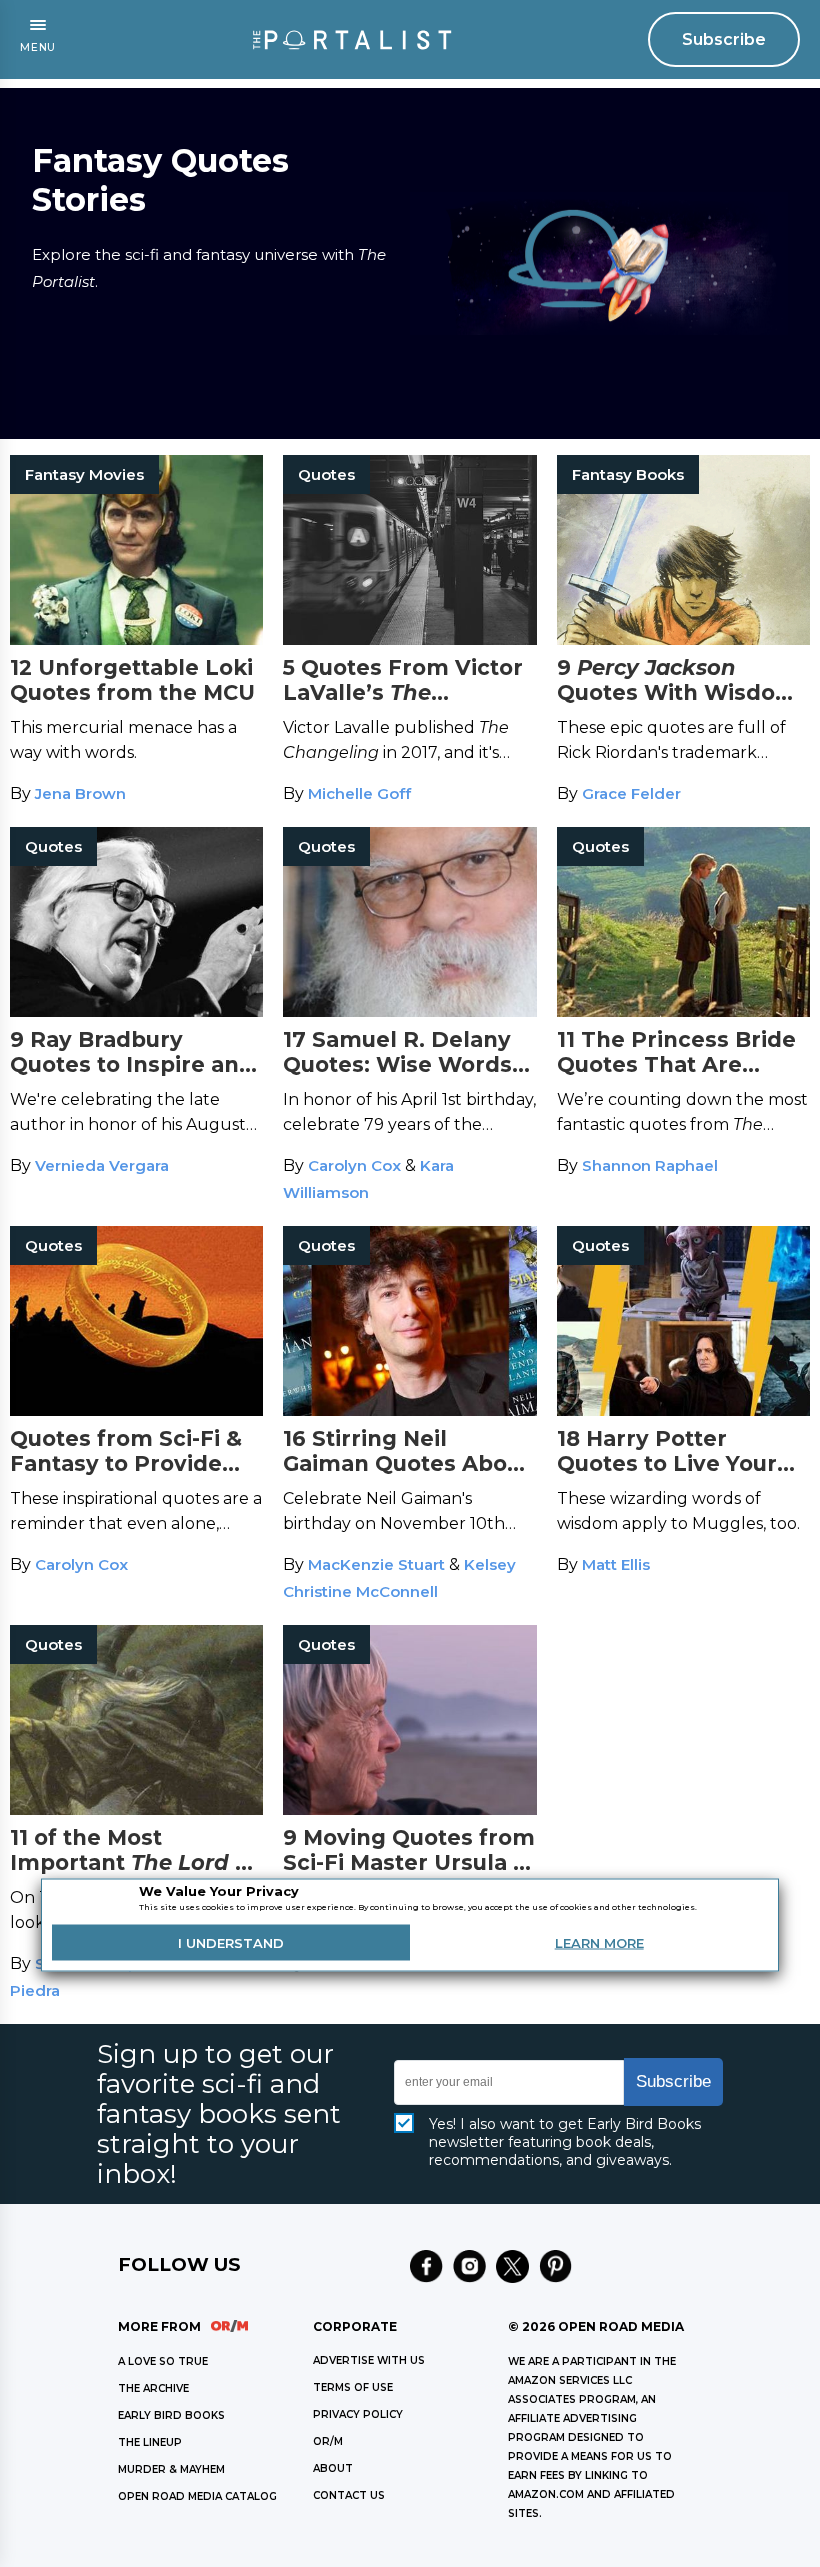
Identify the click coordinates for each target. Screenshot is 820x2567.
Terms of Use (353, 2387)
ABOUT (333, 2468)
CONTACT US (349, 2495)
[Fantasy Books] (683, 639)
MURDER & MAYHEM (171, 2469)
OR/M (328, 2441)
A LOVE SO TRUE (163, 2361)
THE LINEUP (150, 2442)
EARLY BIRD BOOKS (171, 2415)
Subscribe (724, 39)
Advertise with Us (369, 2360)
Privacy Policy (358, 2414)
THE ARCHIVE (153, 2388)
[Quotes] (409, 639)
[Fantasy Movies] (136, 639)
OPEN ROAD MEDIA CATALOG (197, 2496)
